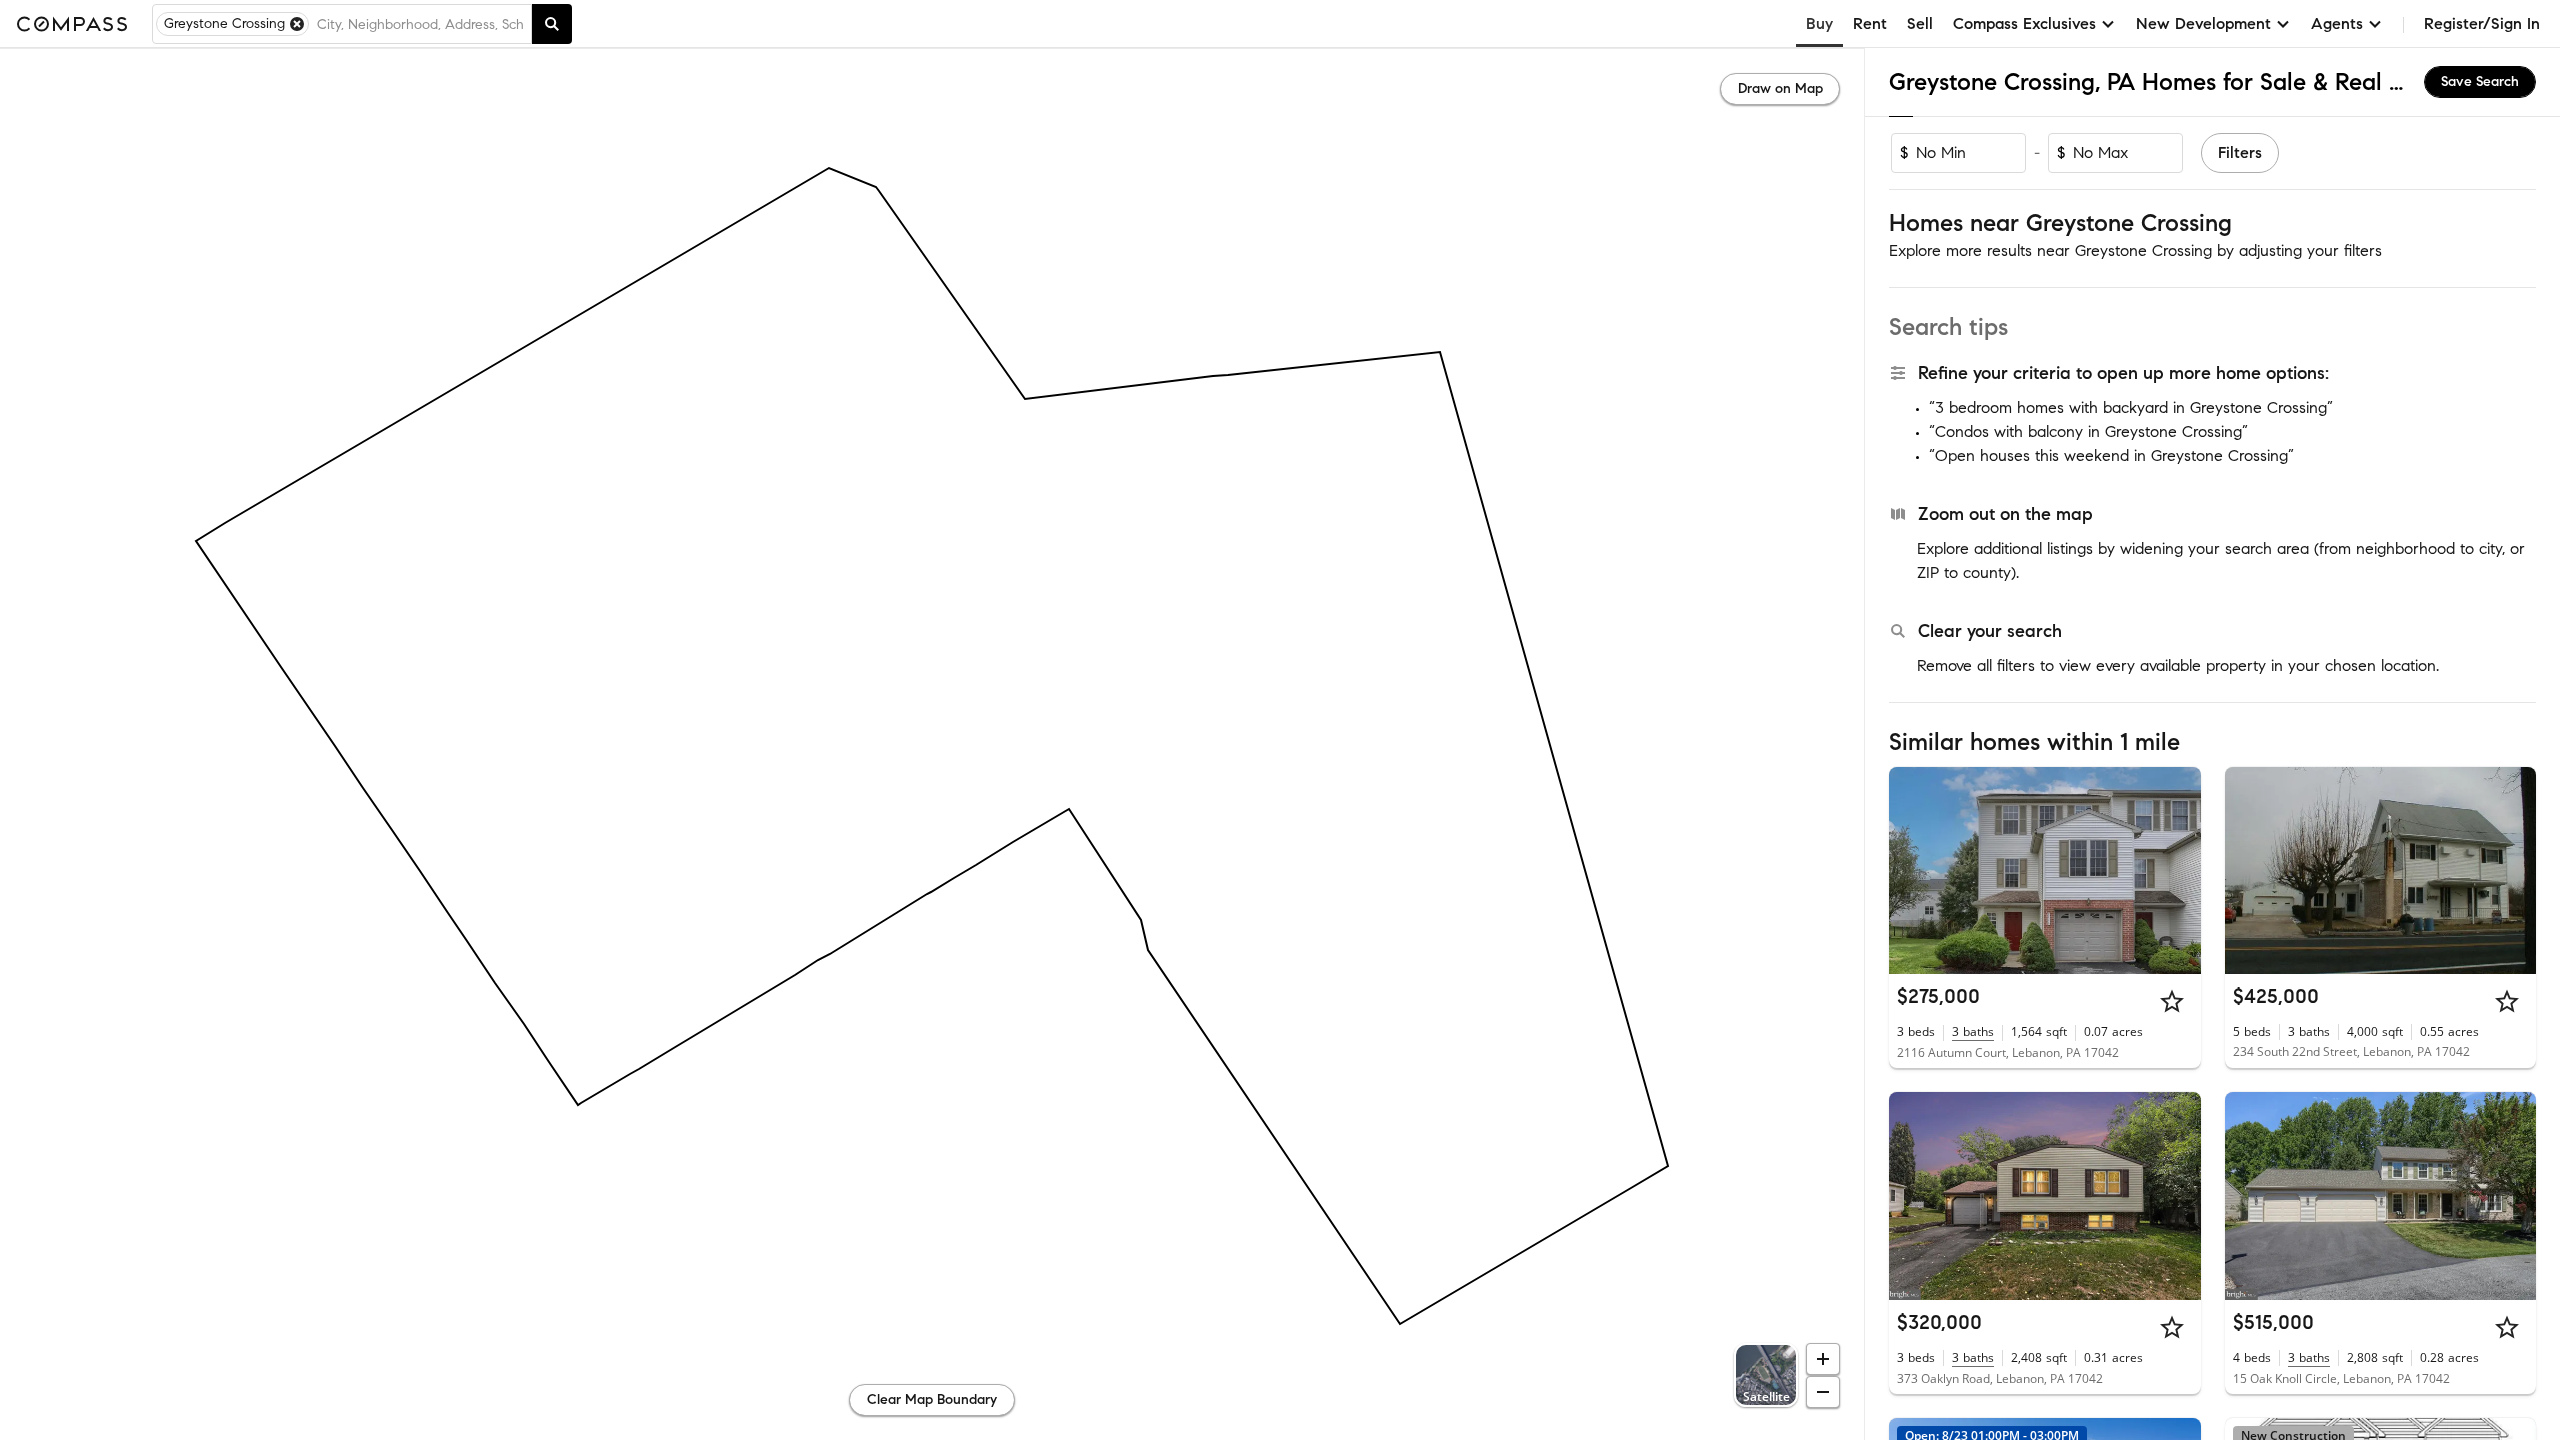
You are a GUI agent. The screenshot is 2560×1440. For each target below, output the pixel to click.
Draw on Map (1780, 88)
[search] (552, 24)
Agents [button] (2337, 23)
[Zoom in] (1823, 1359)
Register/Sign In (2482, 23)
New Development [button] (2203, 23)
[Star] (2172, 1001)
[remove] (297, 24)
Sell (1920, 23)
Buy (1819, 23)
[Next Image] (2177, 870)
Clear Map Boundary (932, 1399)
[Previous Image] (1913, 870)
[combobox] (420, 24)
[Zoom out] (1823, 1392)
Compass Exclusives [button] (2024, 23)
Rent (1870, 23)
